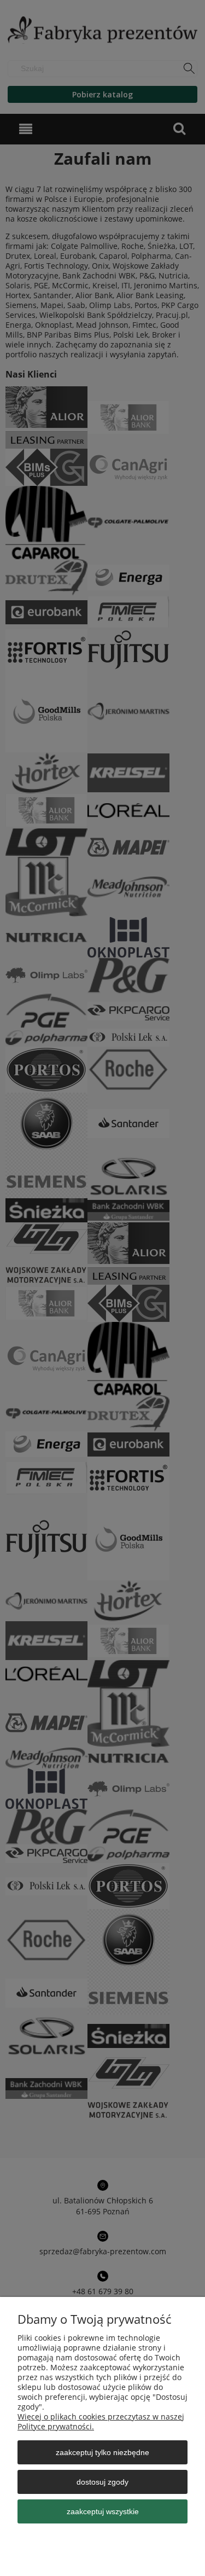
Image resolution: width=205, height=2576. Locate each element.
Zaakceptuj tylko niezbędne (102, 2452)
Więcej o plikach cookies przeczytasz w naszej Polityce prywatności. (101, 2421)
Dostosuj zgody (102, 2482)
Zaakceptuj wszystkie (103, 2511)
